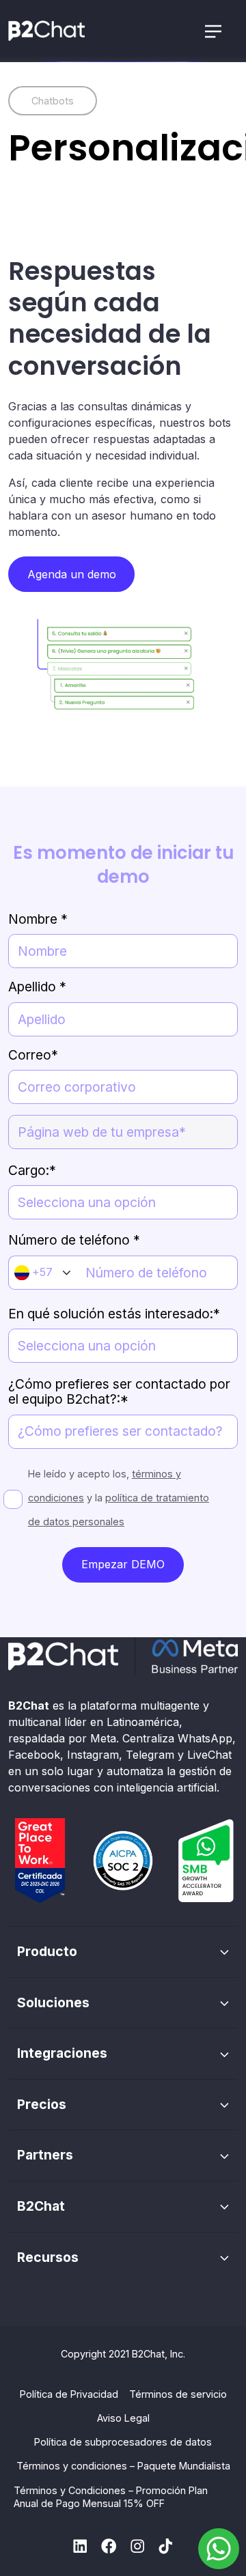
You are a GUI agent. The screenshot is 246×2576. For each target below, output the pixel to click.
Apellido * (37, 987)
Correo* (33, 1055)
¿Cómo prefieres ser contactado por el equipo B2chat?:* (119, 1392)
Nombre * (38, 919)
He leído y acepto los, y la (119, 1498)
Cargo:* (32, 1170)
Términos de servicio (178, 2394)
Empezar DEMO (123, 1564)
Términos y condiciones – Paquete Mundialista (123, 2466)
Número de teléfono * (74, 1240)
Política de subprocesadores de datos (123, 2442)
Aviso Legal (123, 2418)
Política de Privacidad (69, 2394)
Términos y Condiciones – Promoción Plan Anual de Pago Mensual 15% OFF (111, 2497)
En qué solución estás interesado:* (114, 1314)
